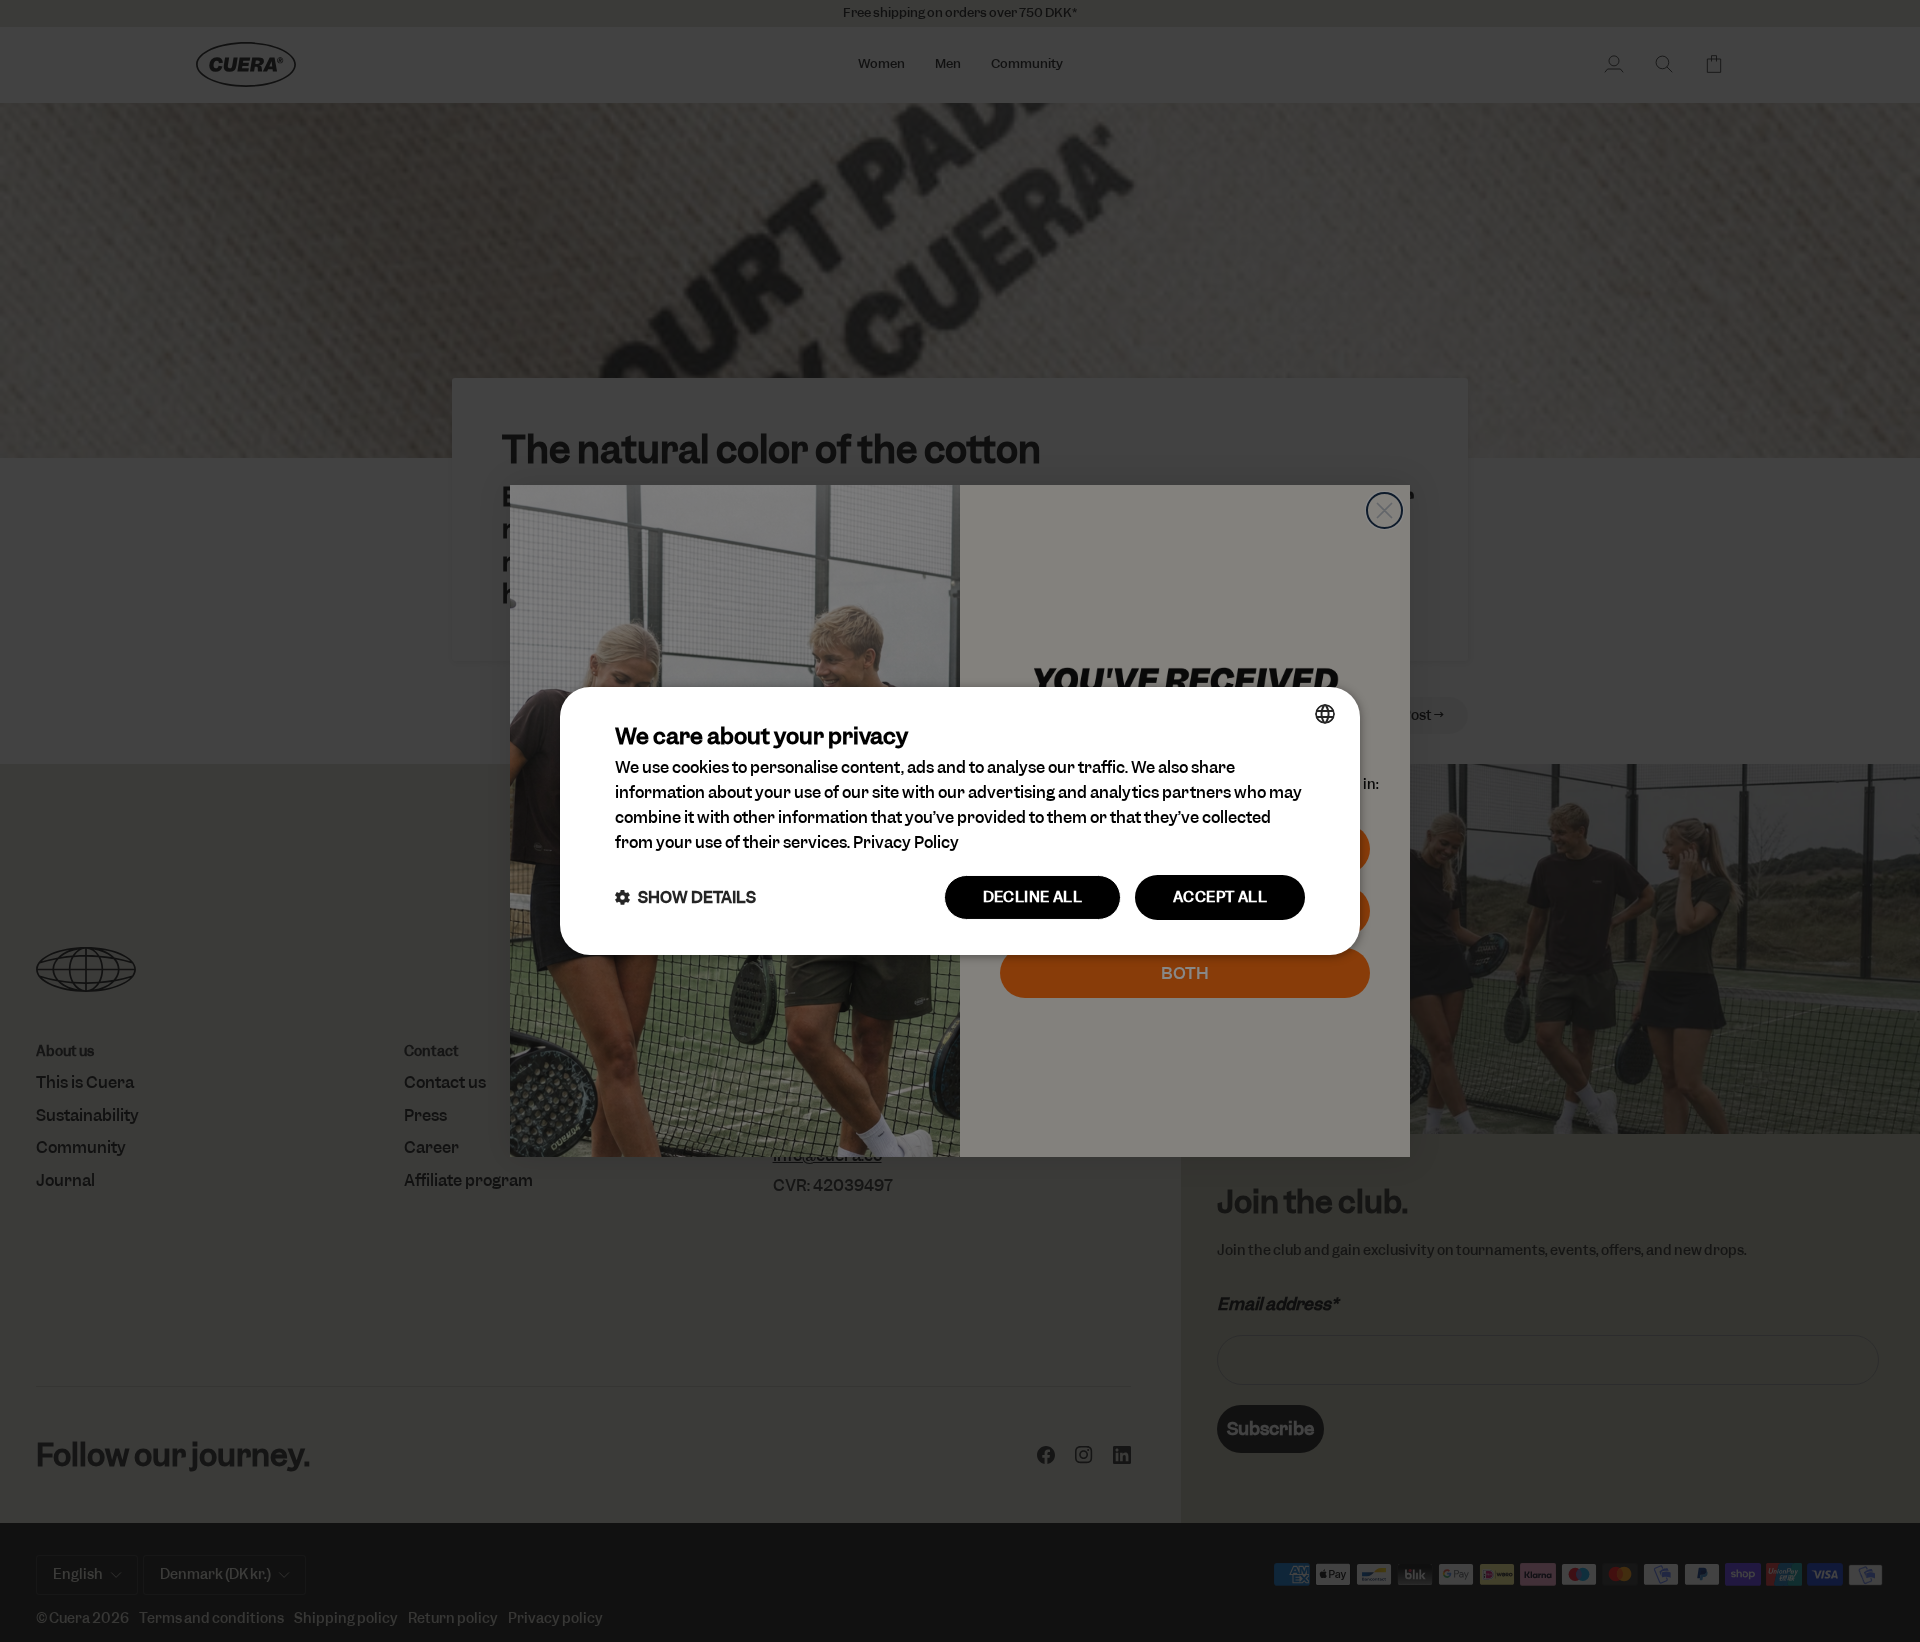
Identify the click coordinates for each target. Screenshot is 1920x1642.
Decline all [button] (1032, 897)
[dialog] (960, 821)
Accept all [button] (1220, 897)
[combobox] (1325, 714)
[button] (685, 897)
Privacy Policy (906, 842)
